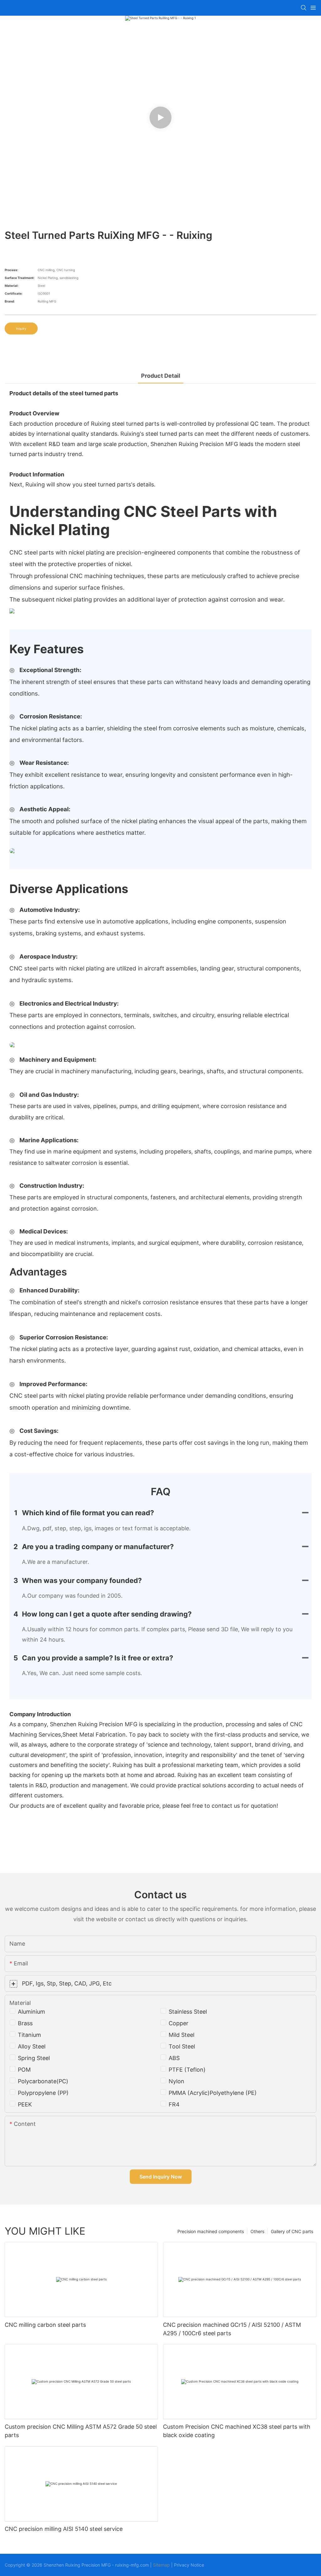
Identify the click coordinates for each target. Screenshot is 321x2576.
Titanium (29, 2035)
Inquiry (21, 329)
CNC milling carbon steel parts (45, 2325)
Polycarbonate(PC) (43, 2081)
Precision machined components (211, 2231)
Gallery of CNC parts (292, 2231)
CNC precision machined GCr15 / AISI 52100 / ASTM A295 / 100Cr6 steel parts (232, 2329)
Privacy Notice (189, 2565)
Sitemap (161, 2565)
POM (24, 2070)
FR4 (174, 2104)
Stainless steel (188, 2012)
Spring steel (34, 2058)
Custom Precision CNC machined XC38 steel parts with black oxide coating (237, 2431)
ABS (174, 2058)
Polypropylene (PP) (43, 2093)
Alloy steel (32, 2046)
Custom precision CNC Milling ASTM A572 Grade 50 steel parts (81, 2431)
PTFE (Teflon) (187, 2070)
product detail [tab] (161, 376)
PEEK (25, 2104)
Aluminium (32, 2012)
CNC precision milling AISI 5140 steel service (64, 2529)
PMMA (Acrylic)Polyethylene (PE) (213, 2093)
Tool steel (182, 2046)
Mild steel (182, 2035)
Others (257, 2231)
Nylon (176, 2081)
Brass (25, 2023)
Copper (179, 2023)
